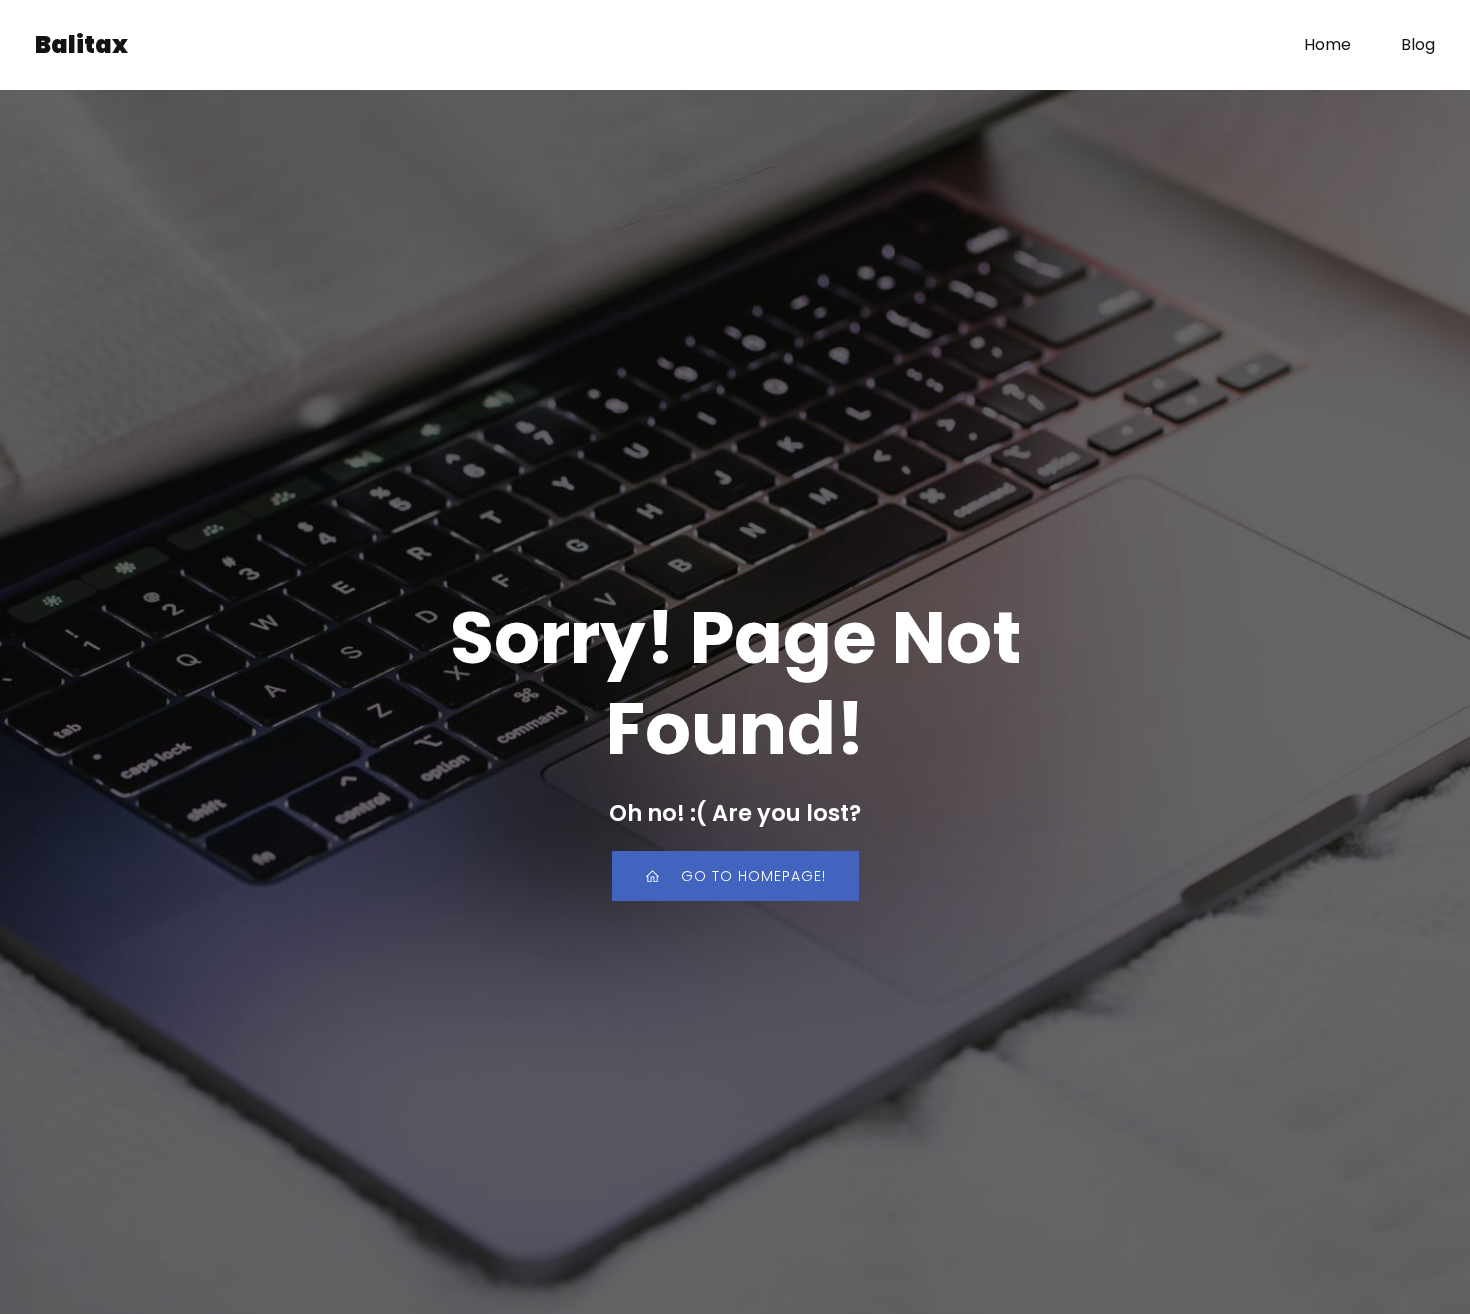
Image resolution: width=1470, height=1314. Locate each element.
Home (1327, 44)
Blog (1418, 44)
